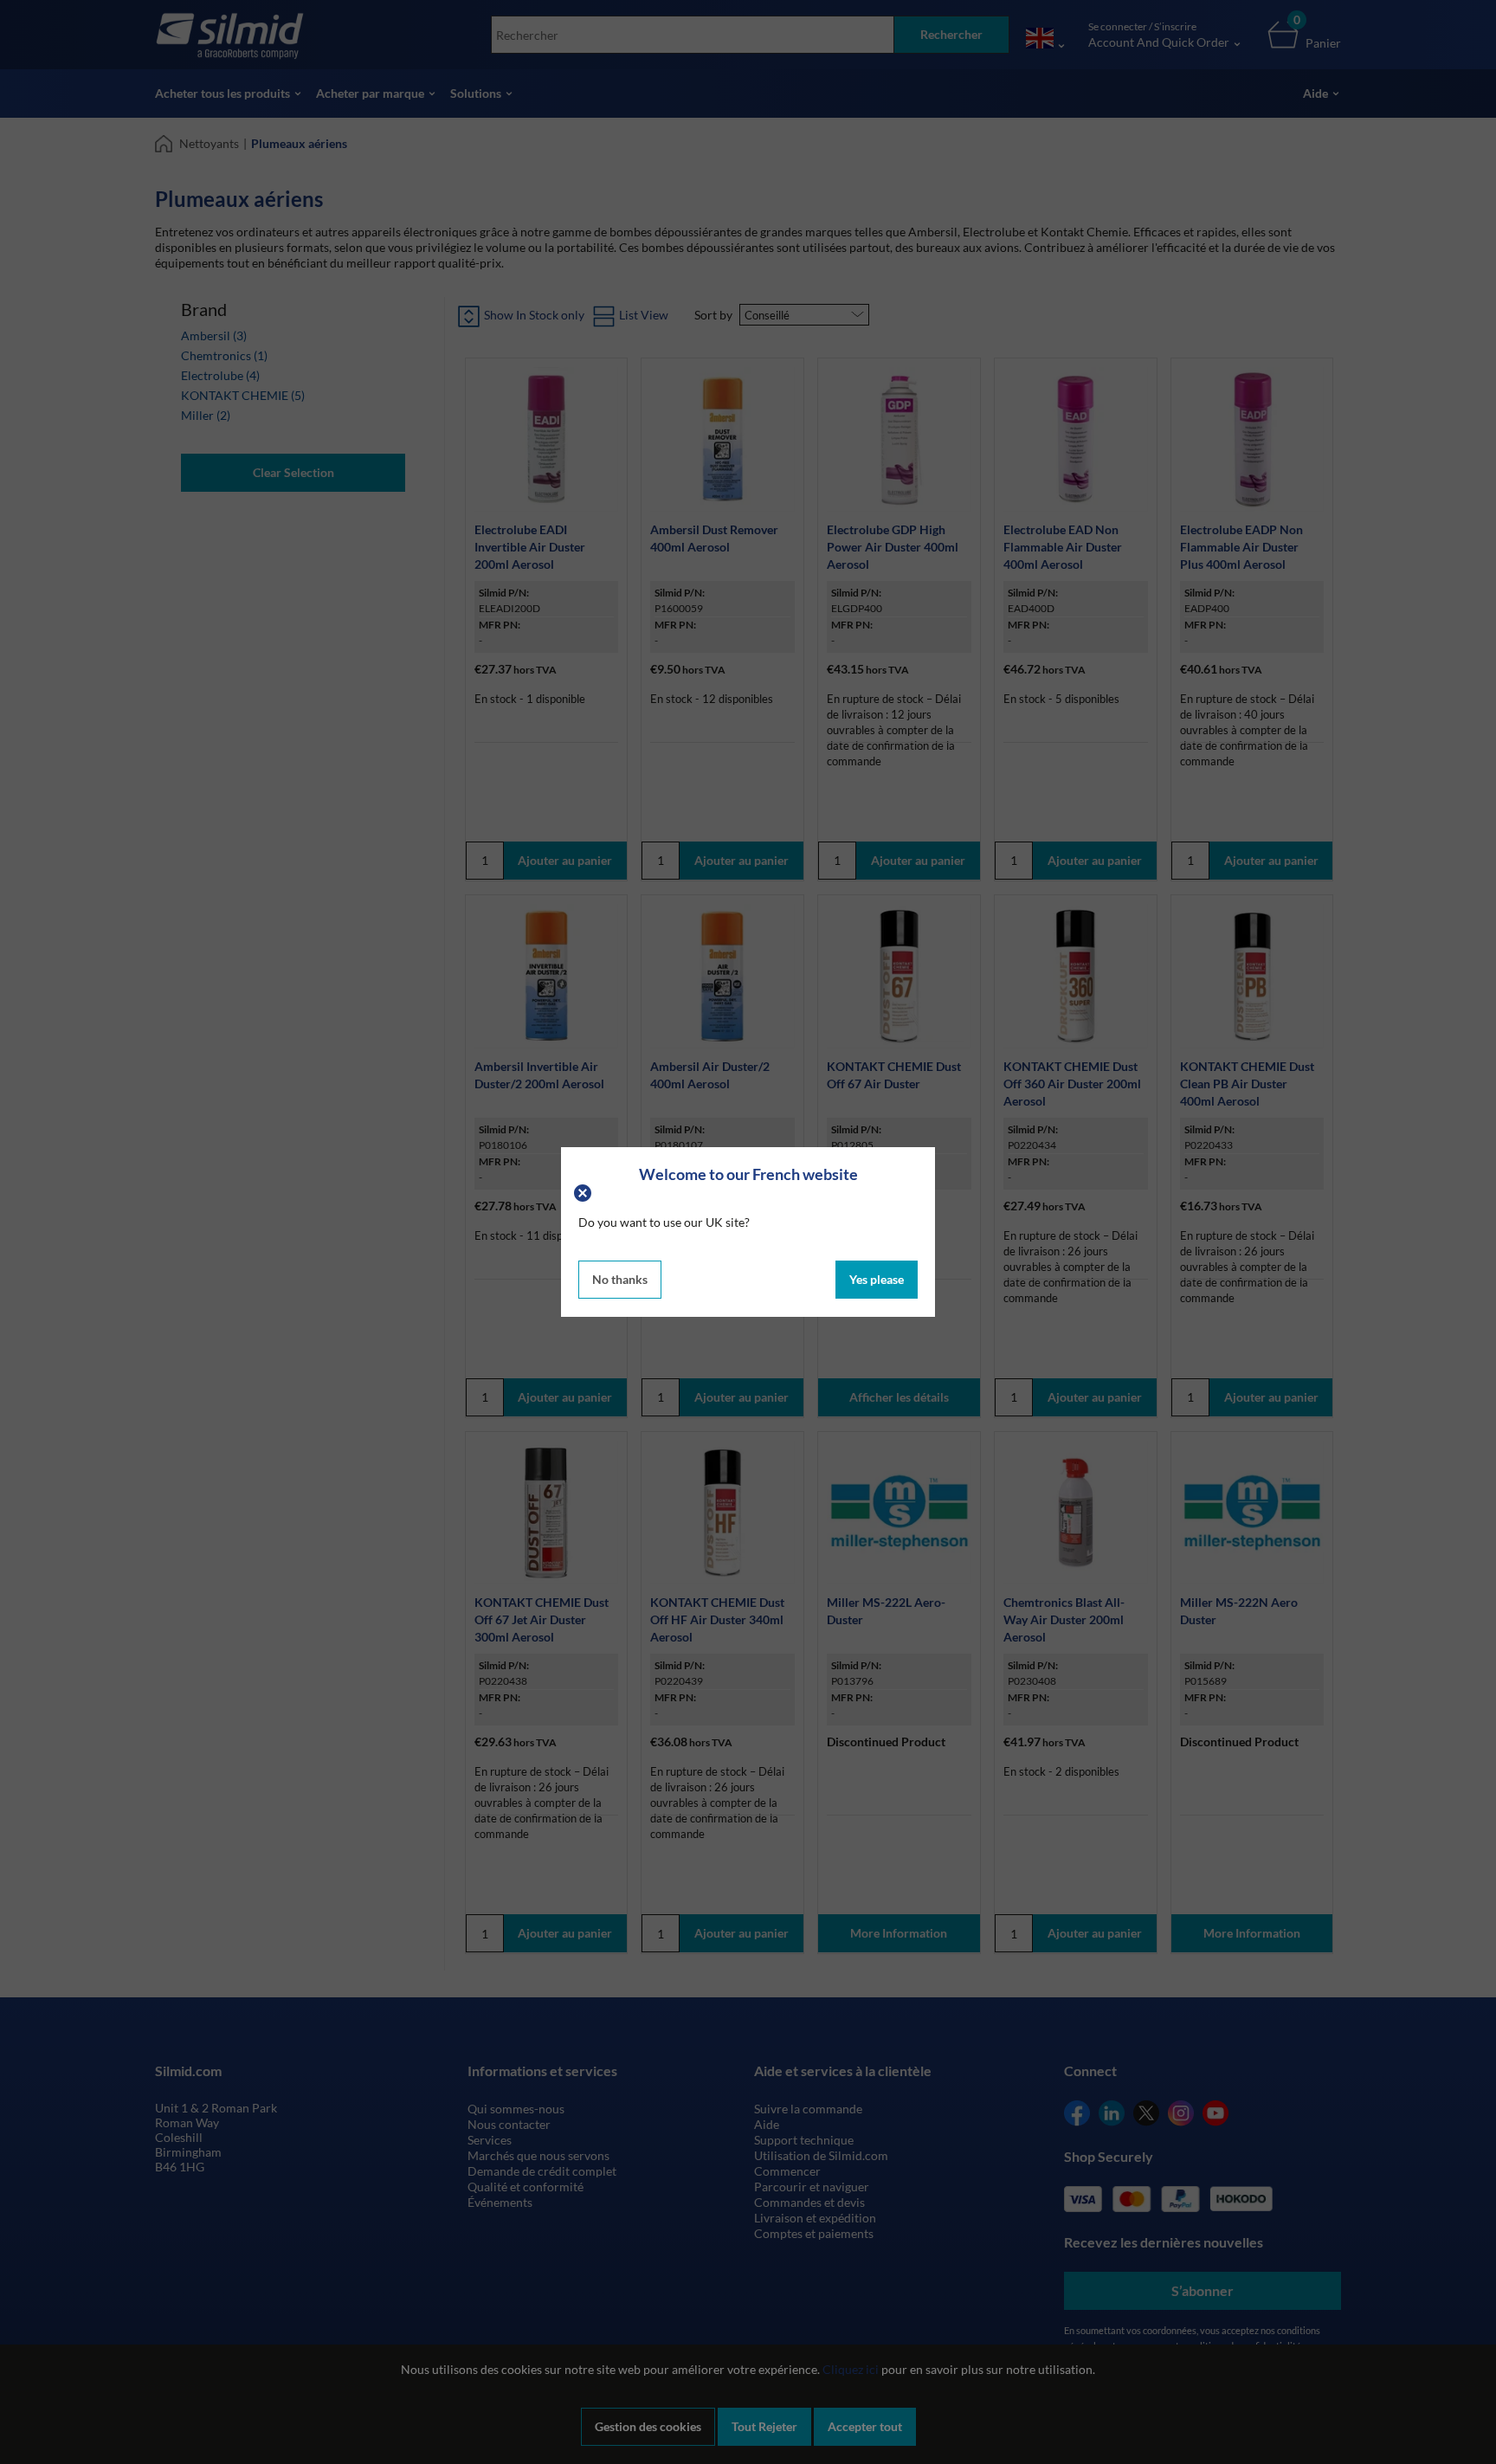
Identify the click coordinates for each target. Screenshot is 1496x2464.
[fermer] (585, 1191)
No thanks (620, 1279)
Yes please (877, 1279)
